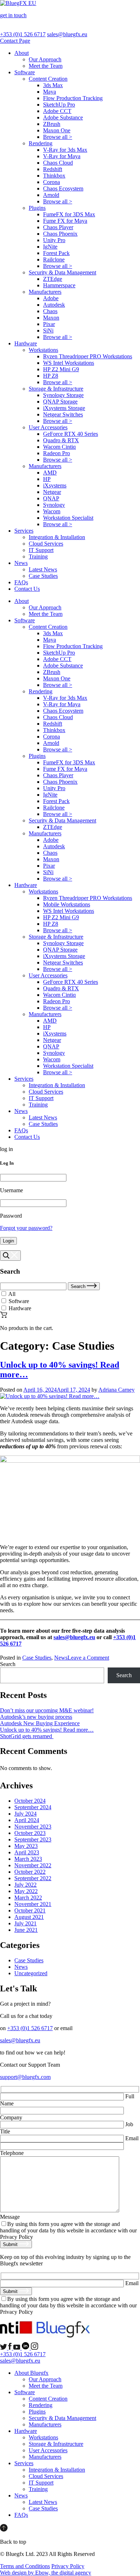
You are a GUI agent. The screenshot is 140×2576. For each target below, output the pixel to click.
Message (10, 2217)
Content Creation (48, 79)
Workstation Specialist (68, 518)
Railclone (54, 260)
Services (24, 531)
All (12, 1294)
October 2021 (30, 1910)
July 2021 (25, 1923)
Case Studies (43, 576)
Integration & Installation (57, 537)
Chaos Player (58, 227)
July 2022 (25, 1885)
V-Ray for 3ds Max (65, 150)
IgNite (50, 247)
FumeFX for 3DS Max (69, 214)
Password (11, 1216)
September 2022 (33, 1878)
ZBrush (52, 124)
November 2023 (33, 1827)
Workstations (43, 350)
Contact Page (15, 41)
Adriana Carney (116, 1390)
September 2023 (33, 1839)
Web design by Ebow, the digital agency (46, 2573)
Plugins (37, 208)
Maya (50, 92)
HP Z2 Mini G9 (61, 369)
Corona (52, 182)
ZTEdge (53, 279)
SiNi (48, 331)
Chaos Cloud (58, 163)
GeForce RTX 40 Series (71, 434)
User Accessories (48, 427)
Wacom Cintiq (59, 447)
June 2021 (26, 1930)
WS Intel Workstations (69, 363)
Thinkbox (54, 176)
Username (11, 1190)
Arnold (51, 195)
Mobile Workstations (67, 904)
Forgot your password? (26, 1228)
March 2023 (28, 1859)
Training (38, 556)
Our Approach (45, 59)
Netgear (52, 492)
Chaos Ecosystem (63, 188)
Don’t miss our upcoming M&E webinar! (47, 1710)
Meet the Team (46, 66)
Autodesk (54, 305)
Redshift (53, 169)
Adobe (51, 298)
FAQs (21, 582)
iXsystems (55, 485)
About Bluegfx (31, 2373)
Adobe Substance (63, 117)
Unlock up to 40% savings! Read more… (47, 1730)
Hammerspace (59, 285)
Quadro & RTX (61, 440)
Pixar (49, 324)
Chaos (50, 311)
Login (8, 1241)
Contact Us (27, 589)
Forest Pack (56, 253)
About (22, 53)
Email (131, 2138)
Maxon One (57, 130)
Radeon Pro (57, 453)
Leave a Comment (88, 1658)
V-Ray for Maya (62, 156)
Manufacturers (45, 292)
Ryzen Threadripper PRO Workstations (88, 356)
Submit (11, 2244)
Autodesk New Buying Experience (40, 1723)
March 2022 (28, 1898)
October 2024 (30, 1801)
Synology (54, 505)
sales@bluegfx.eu (67, 34)
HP (47, 479)
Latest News (43, 569)
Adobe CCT (57, 111)
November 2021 (33, 1904)
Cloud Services (46, 544)
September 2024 (33, 1807)
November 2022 (33, 1865)
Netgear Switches (63, 414)
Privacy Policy (68, 2566)
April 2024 (27, 1820)
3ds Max (53, 85)
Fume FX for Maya (65, 221)
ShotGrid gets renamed (27, 1736)
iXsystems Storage (64, 408)
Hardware (26, 343)
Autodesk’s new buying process (36, 1717)
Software (25, 72)
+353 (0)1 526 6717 (23, 34)
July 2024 (25, 1814)
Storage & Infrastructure (56, 389)
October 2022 (30, 1872)
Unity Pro (54, 240)
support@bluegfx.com (25, 2077)
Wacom (52, 511)
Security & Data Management (62, 272)
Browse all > (58, 137)
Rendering (41, 143)
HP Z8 (51, 376)
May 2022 (26, 1891)
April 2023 (27, 1852)
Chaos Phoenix (60, 234)
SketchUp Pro (59, 105)
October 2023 (30, 1833)
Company (11, 2117)
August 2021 (29, 1917)
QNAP (51, 498)
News (21, 563)
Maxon (51, 318)
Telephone (12, 2153)
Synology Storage (63, 395)
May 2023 (26, 1846)
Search (79, 1286)
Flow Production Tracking (73, 98)
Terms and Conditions (25, 2566)
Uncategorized (31, 1973)
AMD (50, 473)
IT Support (41, 550)
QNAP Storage (60, 402)
